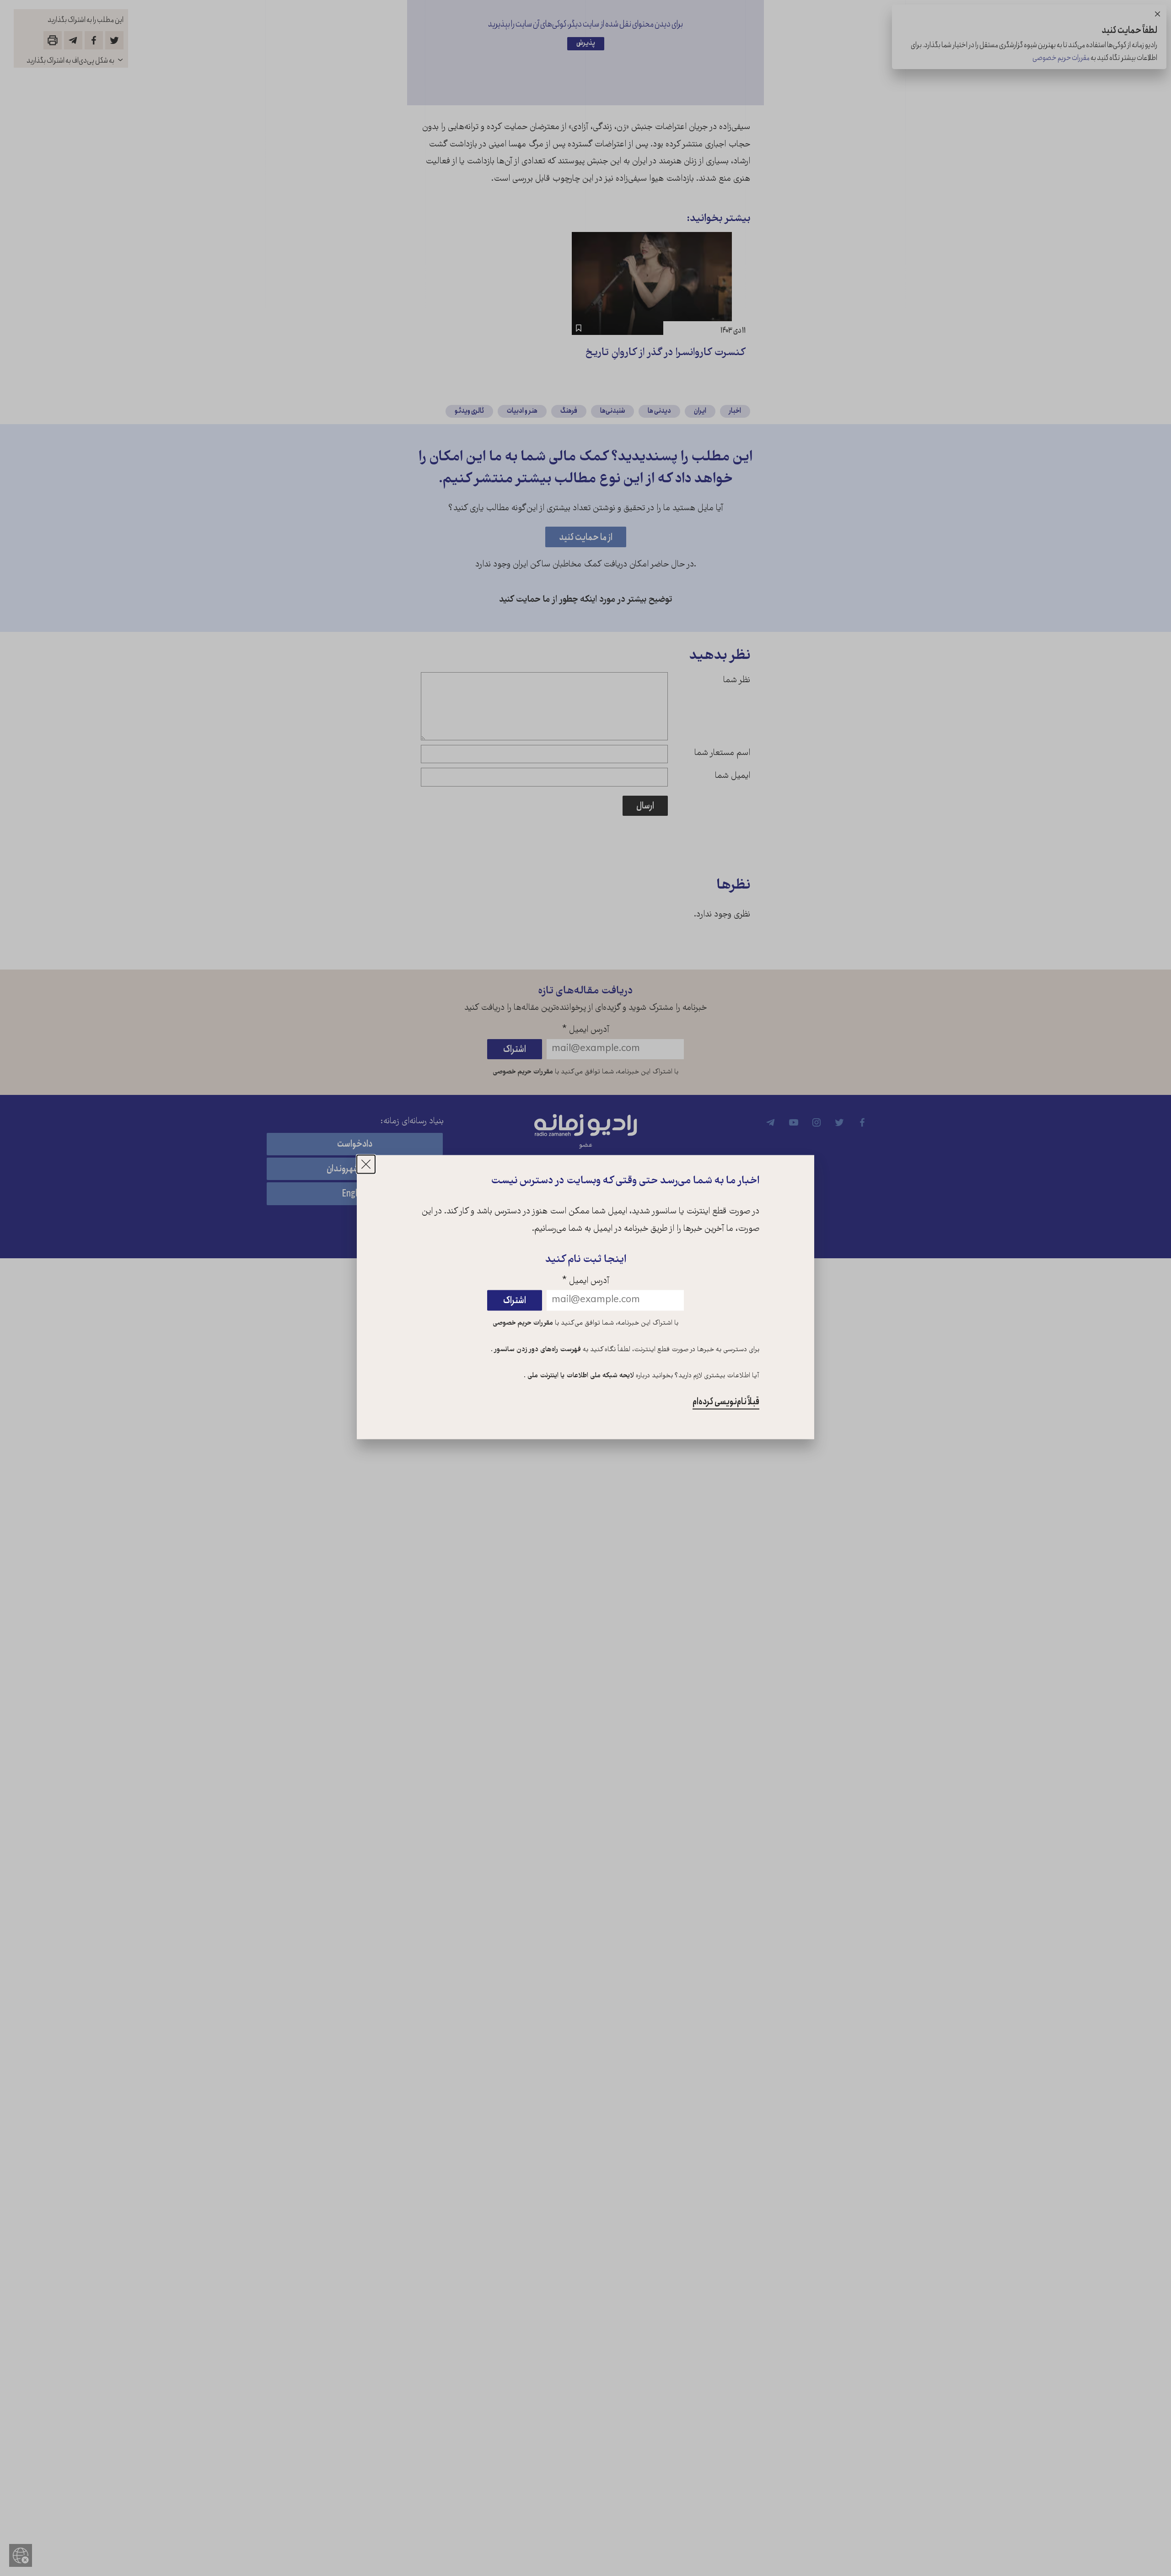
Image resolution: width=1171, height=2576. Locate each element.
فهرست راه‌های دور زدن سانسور (537, 1350)
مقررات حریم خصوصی (523, 1323)
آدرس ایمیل (586, 1281)
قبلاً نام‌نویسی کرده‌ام (726, 1402)
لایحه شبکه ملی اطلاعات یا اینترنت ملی (580, 1376)
